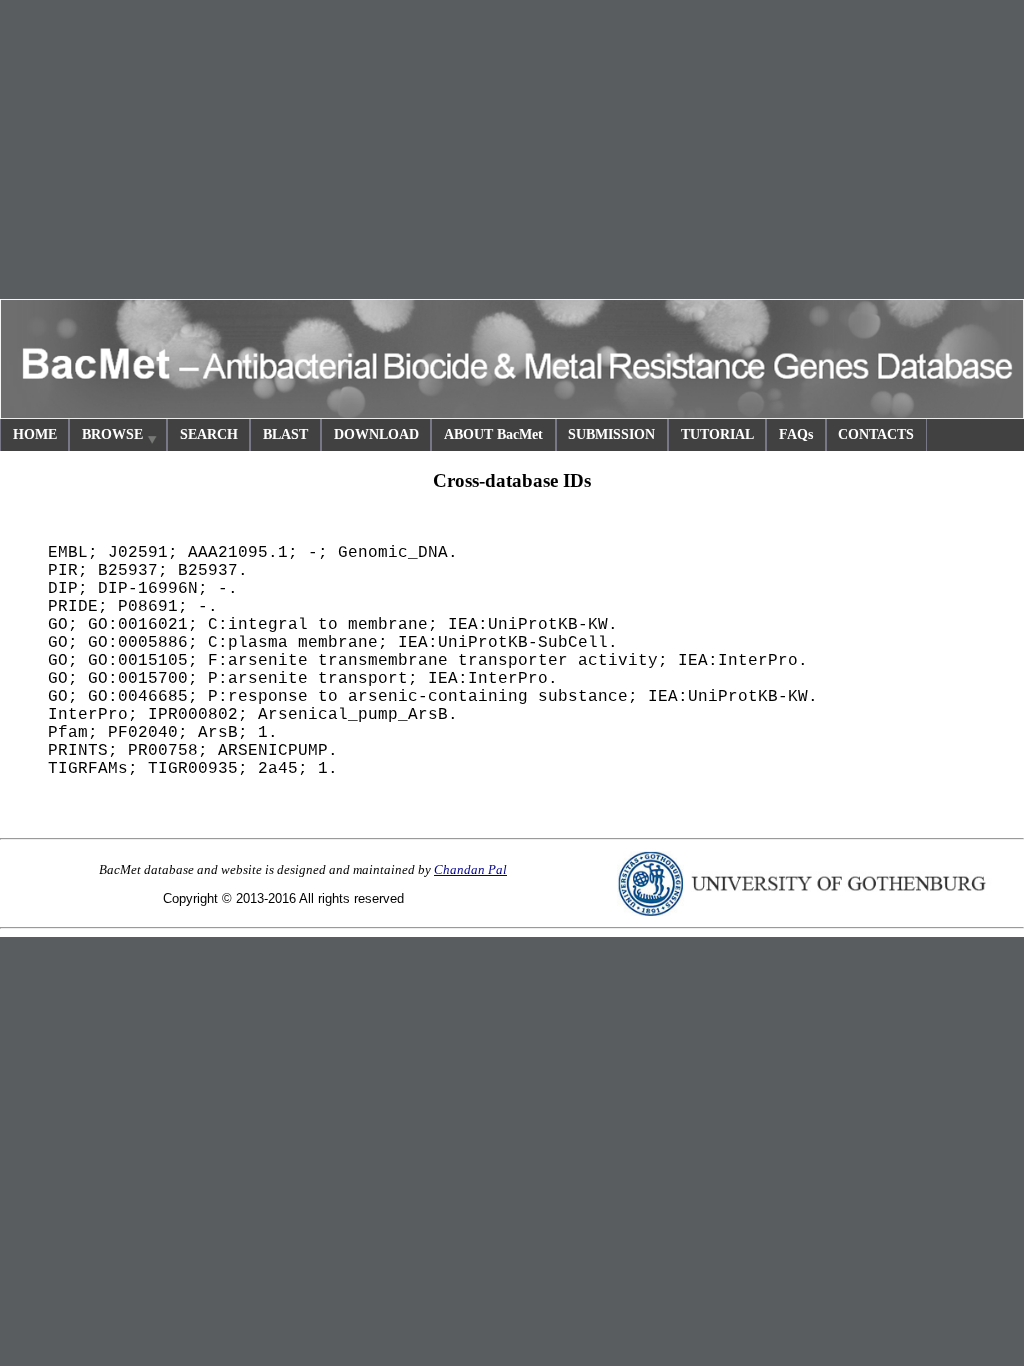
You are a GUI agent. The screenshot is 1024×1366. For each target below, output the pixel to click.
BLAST (285, 434)
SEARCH (209, 434)
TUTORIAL (717, 434)
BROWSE (112, 434)
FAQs (796, 434)
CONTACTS (876, 434)
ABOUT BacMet (493, 434)
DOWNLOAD (376, 434)
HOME (35, 434)
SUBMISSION (611, 434)
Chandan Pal (470, 869)
